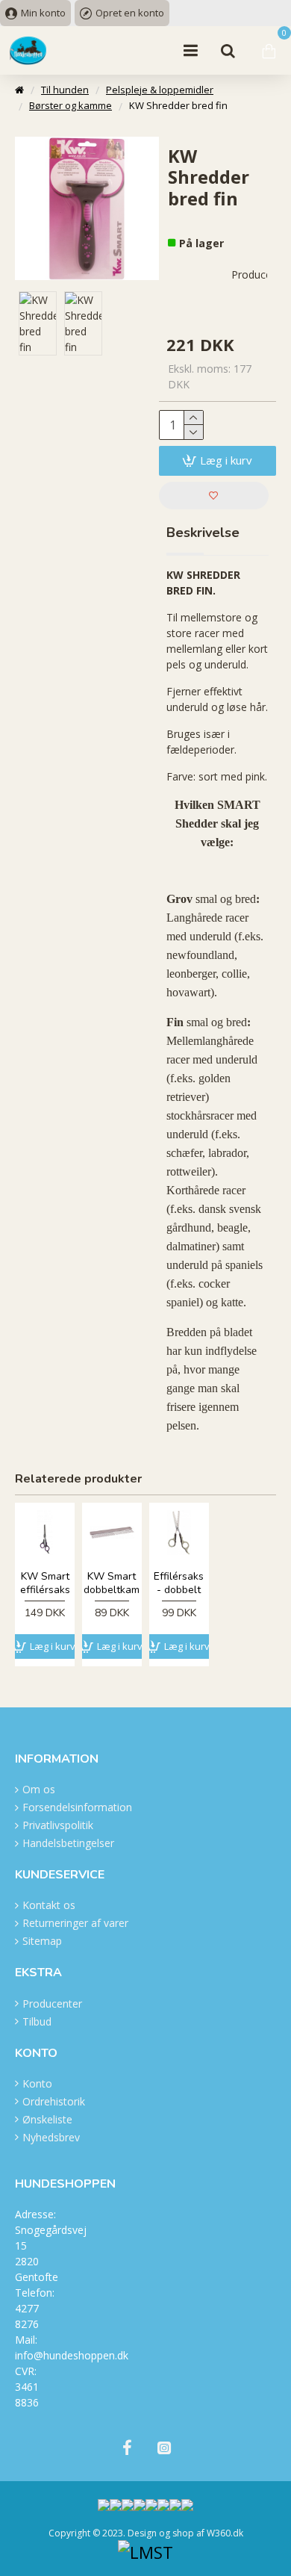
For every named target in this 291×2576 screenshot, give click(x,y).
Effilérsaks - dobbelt (179, 1583)
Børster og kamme (71, 105)
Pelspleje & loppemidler (160, 90)
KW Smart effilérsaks (45, 1583)
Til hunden (65, 90)
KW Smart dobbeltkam (112, 1583)
